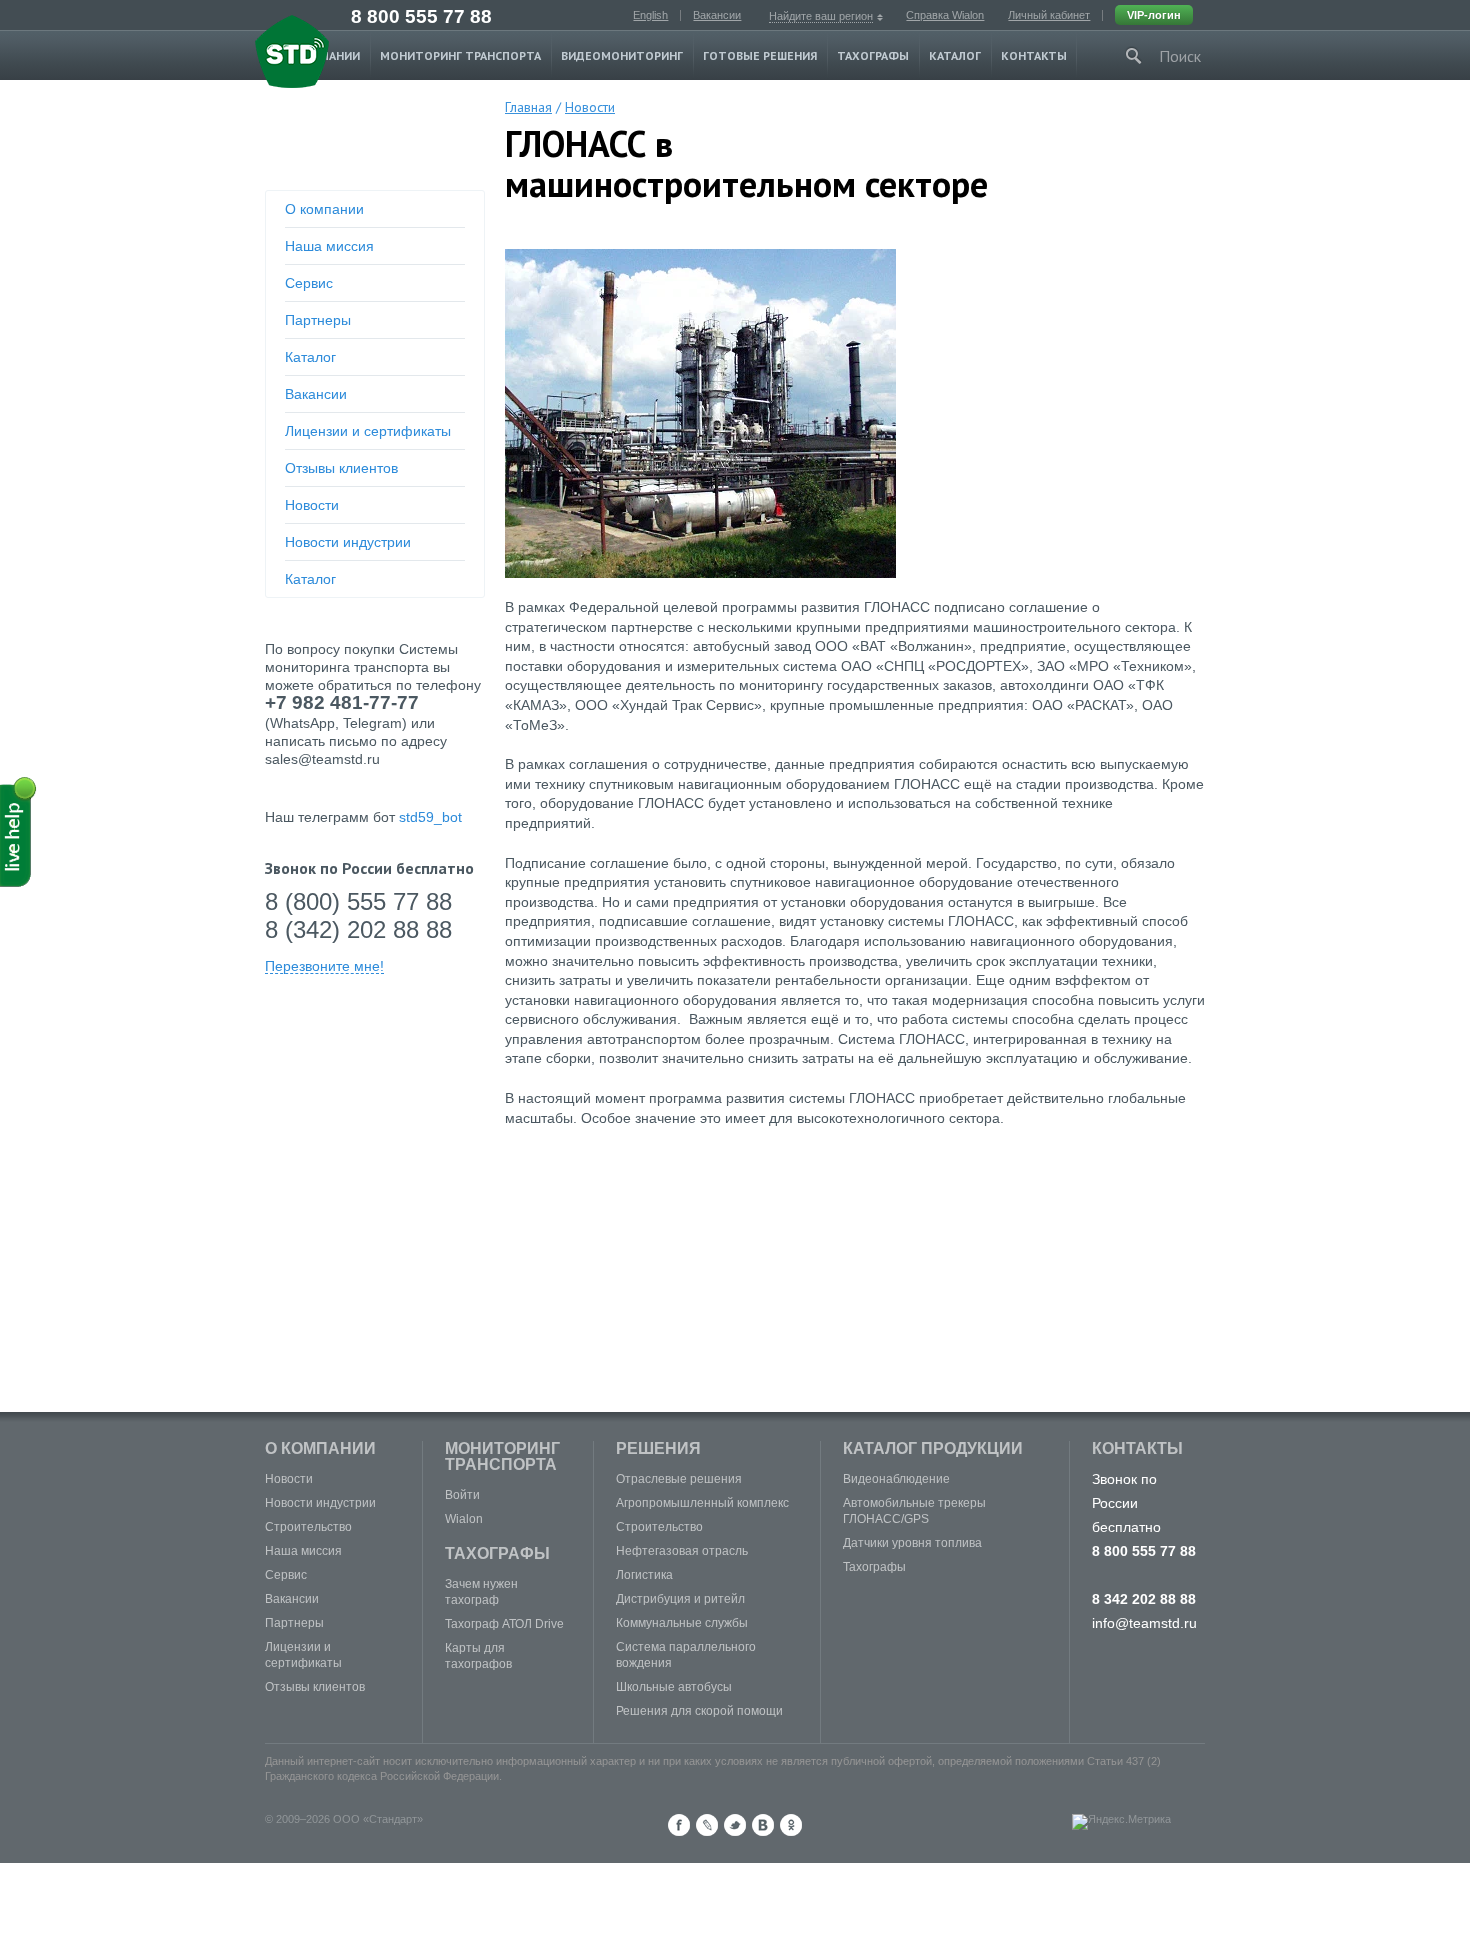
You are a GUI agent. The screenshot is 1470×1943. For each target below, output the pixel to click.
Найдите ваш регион (821, 16)
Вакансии (717, 15)
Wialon (464, 1519)
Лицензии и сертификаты (368, 431)
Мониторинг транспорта (460, 55)
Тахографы (873, 55)
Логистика (644, 1575)
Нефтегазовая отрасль (682, 1551)
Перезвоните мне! (324, 966)
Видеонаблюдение (896, 1479)
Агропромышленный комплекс (702, 1503)
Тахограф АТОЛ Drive (504, 1624)
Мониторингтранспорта (502, 1456)
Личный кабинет (1049, 15)
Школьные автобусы (674, 1687)
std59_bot (430, 817)
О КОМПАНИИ (320, 1448)
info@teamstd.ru (1144, 1623)
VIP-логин (1154, 15)
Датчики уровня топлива (912, 1543)
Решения (658, 1448)
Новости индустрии (348, 542)
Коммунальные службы (682, 1623)
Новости (312, 505)
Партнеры (318, 320)
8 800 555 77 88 (421, 16)
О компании (324, 209)
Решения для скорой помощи (699, 1711)
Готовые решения (760, 55)
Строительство (308, 1527)
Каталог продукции (933, 1448)
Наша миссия (329, 246)
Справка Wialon (945, 15)
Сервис (309, 283)
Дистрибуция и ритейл (680, 1599)
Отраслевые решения (679, 1479)
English (650, 15)
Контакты (1034, 55)
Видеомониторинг (622, 55)
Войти (462, 1495)
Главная (528, 107)
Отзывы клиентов (341, 468)
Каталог (955, 55)
